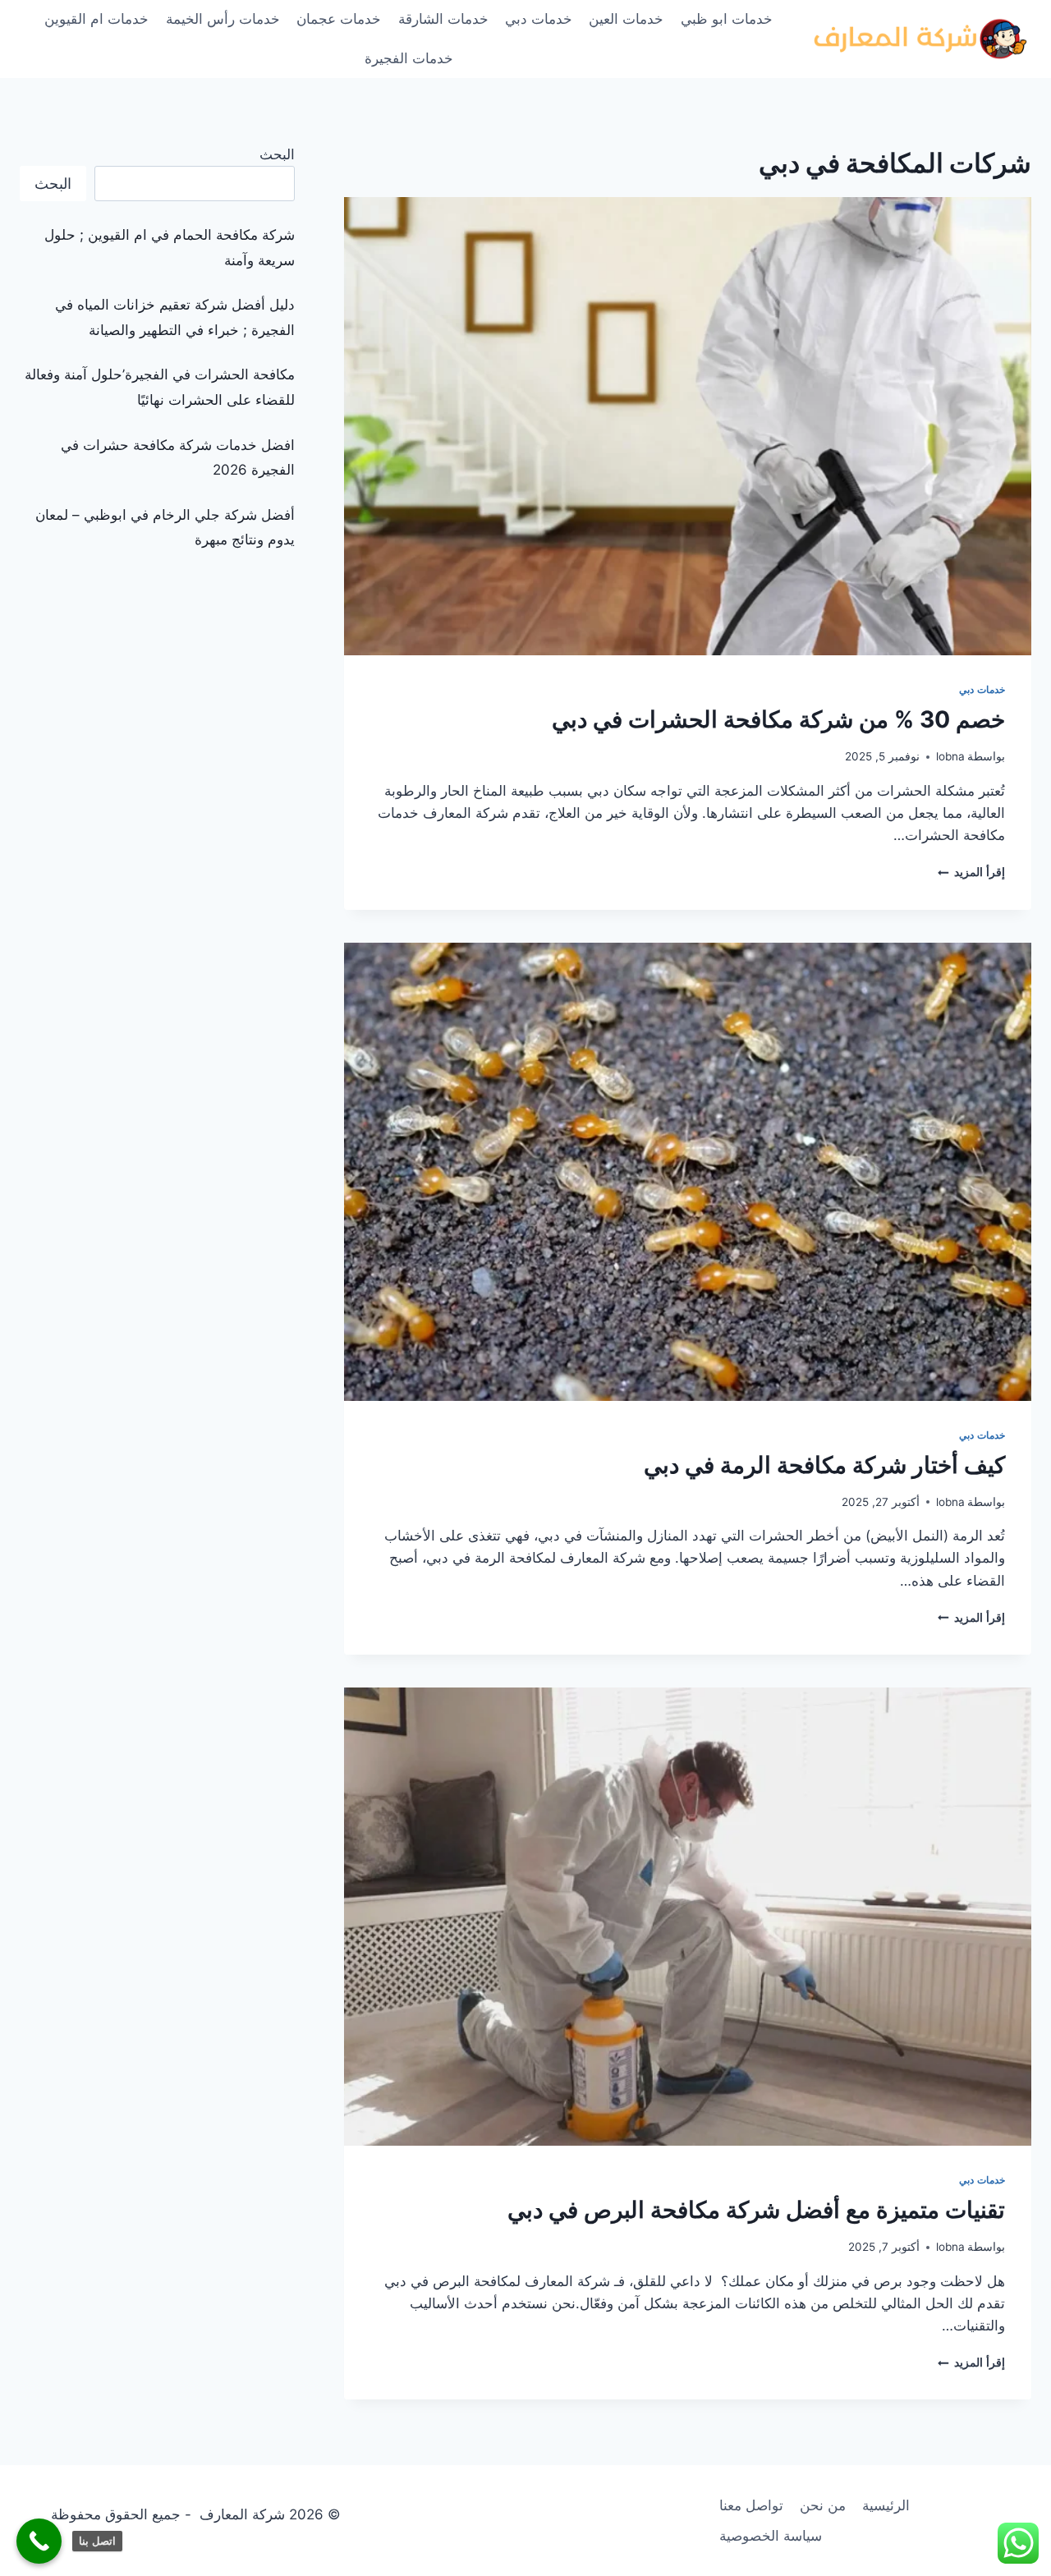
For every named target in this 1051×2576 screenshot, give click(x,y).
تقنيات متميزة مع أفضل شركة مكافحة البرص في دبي (756, 2210)
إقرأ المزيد (971, 872)
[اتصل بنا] (39, 2541)
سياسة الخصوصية (771, 2536)
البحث (277, 154)
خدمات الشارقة (443, 19)
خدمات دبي (539, 19)
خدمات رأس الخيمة (223, 19)
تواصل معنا (751, 2505)
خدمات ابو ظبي (727, 19)
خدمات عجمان (339, 19)
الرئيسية (886, 2505)
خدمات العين (626, 19)
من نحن (823, 2505)
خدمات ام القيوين (96, 19)
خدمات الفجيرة (409, 58)
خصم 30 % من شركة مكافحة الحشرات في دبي (778, 719)
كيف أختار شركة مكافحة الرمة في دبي (824, 1465)
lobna (950, 756)
